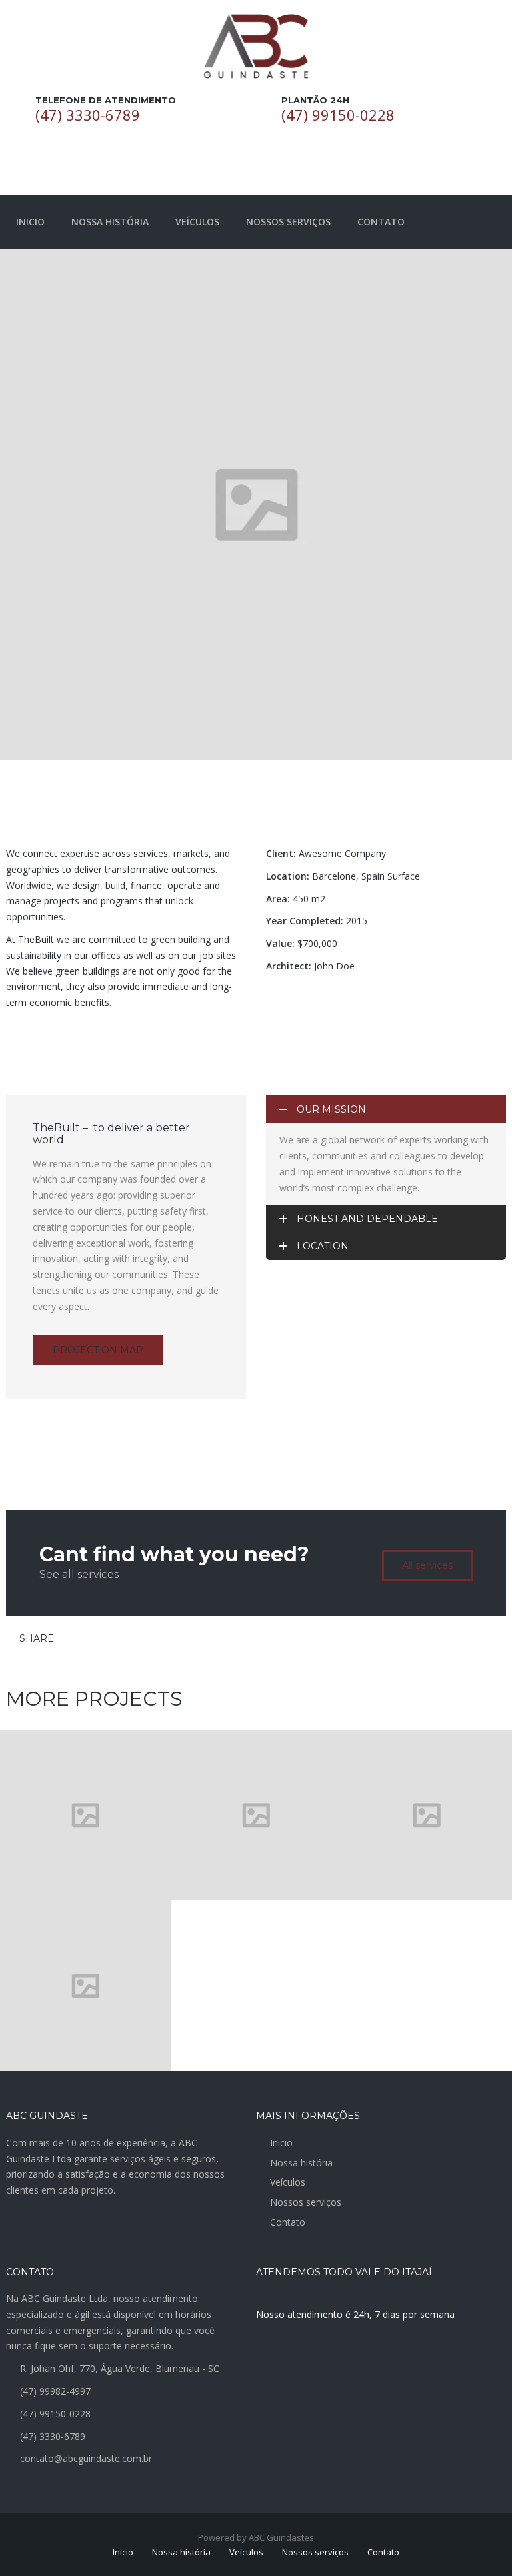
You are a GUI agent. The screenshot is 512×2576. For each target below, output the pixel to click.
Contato (288, 2222)
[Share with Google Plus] (107, 1639)
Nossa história (301, 2163)
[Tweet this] (88, 1639)
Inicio (281, 2143)
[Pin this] (127, 1639)
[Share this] (69, 1639)
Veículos (288, 2182)
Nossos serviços (306, 2202)
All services (427, 1565)
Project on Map (98, 1350)
